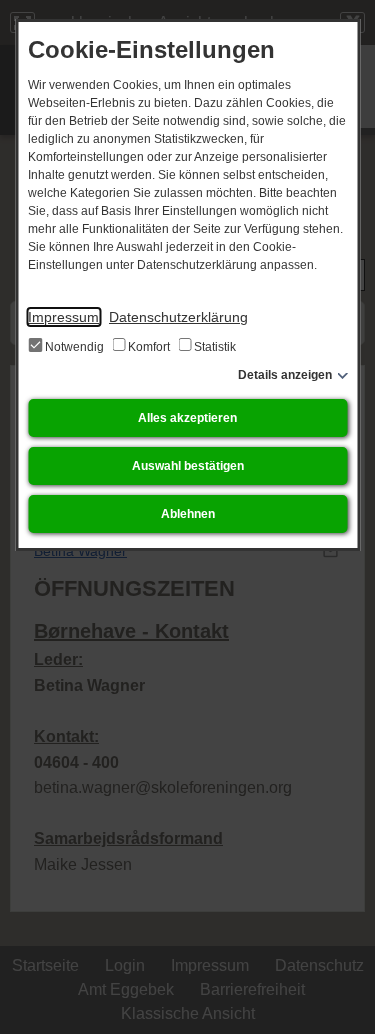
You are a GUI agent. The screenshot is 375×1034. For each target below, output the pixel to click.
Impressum (63, 317)
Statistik (213, 347)
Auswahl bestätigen (188, 466)
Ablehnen (188, 514)
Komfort (149, 347)
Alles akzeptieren (187, 418)
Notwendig (74, 347)
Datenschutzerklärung (178, 317)
